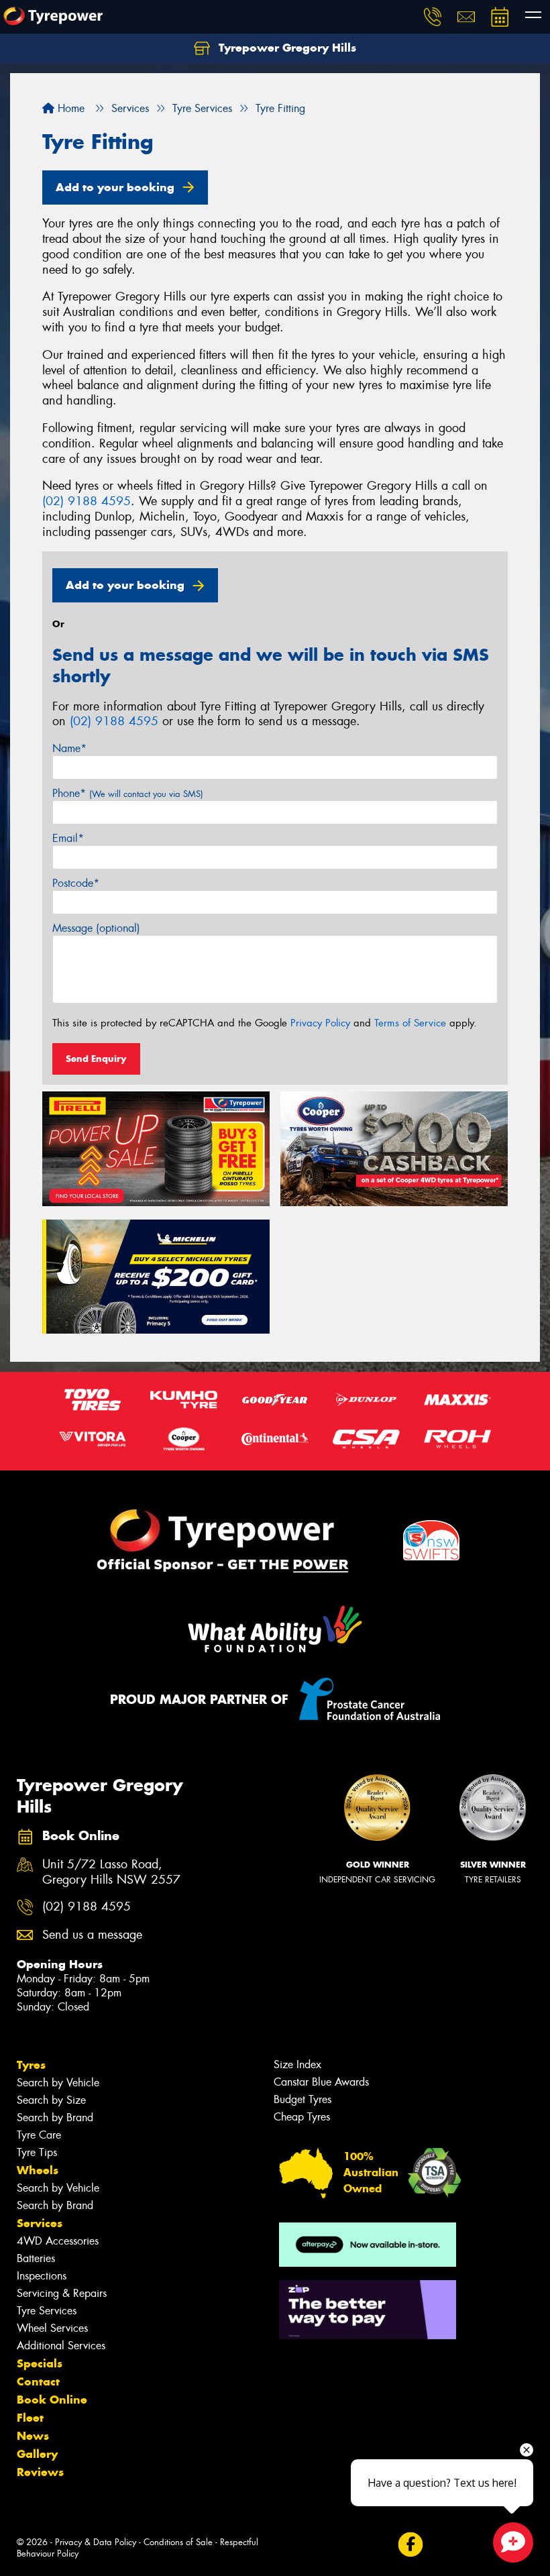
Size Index (297, 2064)
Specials (40, 2363)
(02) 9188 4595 (87, 501)
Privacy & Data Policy (96, 2542)
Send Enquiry (96, 1059)
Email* (68, 838)
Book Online (52, 2400)
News (33, 2436)
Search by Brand (55, 2117)
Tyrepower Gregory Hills (286, 48)
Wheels (38, 2170)
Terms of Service (410, 1023)
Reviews (40, 2472)
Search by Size (51, 2100)
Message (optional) (96, 928)
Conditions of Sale (178, 2542)
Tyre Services (47, 2311)
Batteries (36, 2258)
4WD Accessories (58, 2241)
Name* (69, 748)
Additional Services (61, 2346)
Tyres (31, 2065)
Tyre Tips (37, 2152)
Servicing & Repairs (62, 2293)
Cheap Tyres (302, 2117)
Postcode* (76, 883)
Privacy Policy (320, 1023)
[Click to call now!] (433, 17)
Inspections (42, 2276)
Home (69, 108)
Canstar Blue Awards (321, 2082)
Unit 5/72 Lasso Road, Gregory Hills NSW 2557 (111, 1872)
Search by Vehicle (58, 2083)
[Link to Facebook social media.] (410, 2544)
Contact (38, 2381)
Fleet (30, 2418)
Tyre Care (39, 2135)
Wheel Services (52, 2328)
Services (40, 2223)
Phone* (128, 793)
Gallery (37, 2454)
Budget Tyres (302, 2099)
